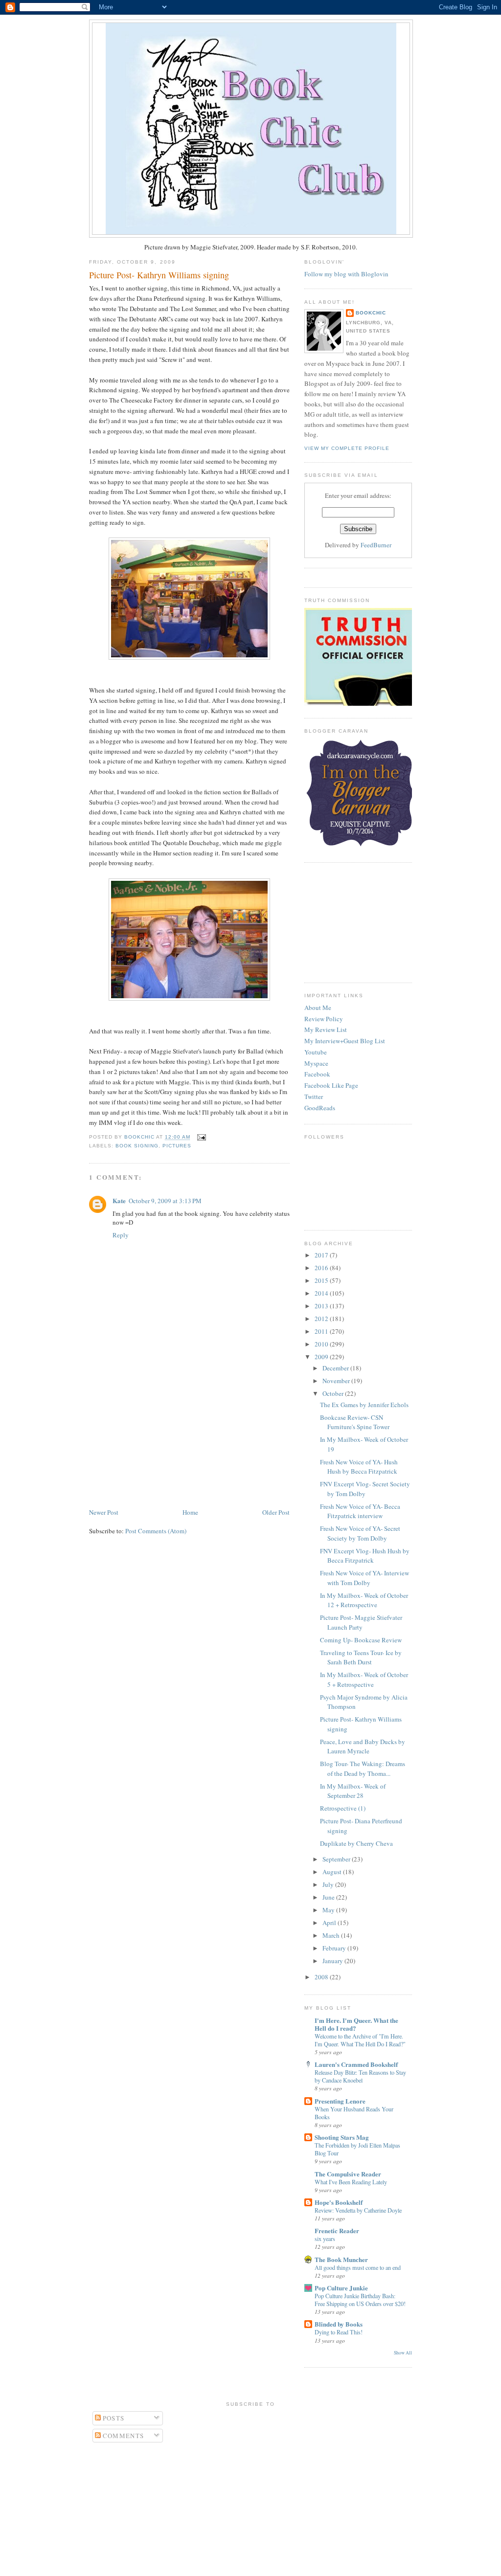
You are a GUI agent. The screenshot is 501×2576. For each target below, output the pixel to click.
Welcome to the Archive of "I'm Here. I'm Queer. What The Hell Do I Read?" (360, 2040)
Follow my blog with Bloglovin (346, 274)
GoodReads (320, 1108)
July (329, 1884)
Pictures (177, 1146)
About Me (318, 1008)
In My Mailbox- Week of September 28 (353, 1791)
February (335, 1948)
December (336, 1368)
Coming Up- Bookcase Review (361, 1640)
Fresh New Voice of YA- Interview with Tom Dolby (364, 1578)
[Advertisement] (162, 1438)
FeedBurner (376, 545)
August (333, 1872)
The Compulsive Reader (348, 2174)
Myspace (316, 1063)
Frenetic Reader (337, 2230)
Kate (119, 1200)
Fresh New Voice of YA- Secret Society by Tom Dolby (360, 1533)
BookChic (371, 313)
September (337, 1859)
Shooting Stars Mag (342, 2137)
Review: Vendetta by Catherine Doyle (358, 2210)
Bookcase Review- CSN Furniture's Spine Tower (355, 1422)
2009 (322, 1357)
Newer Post (104, 1512)
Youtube (316, 1052)
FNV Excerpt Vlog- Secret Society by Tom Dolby (365, 1489)
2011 (322, 1331)
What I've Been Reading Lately (351, 2182)
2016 (322, 1268)
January (333, 1961)
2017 (322, 1255)
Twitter (314, 1097)
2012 (322, 1319)
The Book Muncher (341, 2259)
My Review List (326, 1030)
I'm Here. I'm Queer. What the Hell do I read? (356, 2024)
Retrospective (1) (343, 1808)
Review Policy (324, 1019)
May (329, 1910)
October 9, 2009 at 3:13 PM (165, 1201)
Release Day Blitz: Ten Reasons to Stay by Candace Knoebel (360, 2076)
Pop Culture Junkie (341, 2288)
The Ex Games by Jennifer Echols (364, 1405)
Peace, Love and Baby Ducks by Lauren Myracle (363, 1747)
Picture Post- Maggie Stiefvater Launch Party (361, 1622)
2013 (322, 1306)
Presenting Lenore (340, 2101)
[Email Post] (200, 1137)
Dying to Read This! (339, 2332)
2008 (322, 1977)
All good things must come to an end (358, 2267)
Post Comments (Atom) (156, 1531)
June (329, 1897)
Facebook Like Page (331, 1085)
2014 (322, 1293)
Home (190, 1512)
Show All (403, 2353)
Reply (121, 1235)
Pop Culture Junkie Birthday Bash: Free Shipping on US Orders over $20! (360, 2300)
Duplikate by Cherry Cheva (356, 1843)
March (332, 1935)
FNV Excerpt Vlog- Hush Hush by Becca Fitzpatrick (365, 1556)
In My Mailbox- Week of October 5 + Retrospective (364, 1680)
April (330, 1923)
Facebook (317, 1074)
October (334, 1393)
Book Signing (137, 1146)
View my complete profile (347, 448)
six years (325, 2239)
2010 (322, 1344)
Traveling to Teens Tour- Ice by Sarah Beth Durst (361, 1658)
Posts (113, 2418)
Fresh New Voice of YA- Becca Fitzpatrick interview (360, 1511)
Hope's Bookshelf (339, 2202)
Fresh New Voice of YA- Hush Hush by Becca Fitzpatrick (359, 1467)
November (337, 1381)
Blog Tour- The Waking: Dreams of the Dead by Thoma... (363, 1769)
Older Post (276, 1512)
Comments (123, 2436)
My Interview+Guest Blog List (345, 1041)
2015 (322, 1280)
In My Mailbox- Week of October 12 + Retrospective (364, 1600)
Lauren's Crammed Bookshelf (356, 2064)
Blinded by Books (339, 2324)
